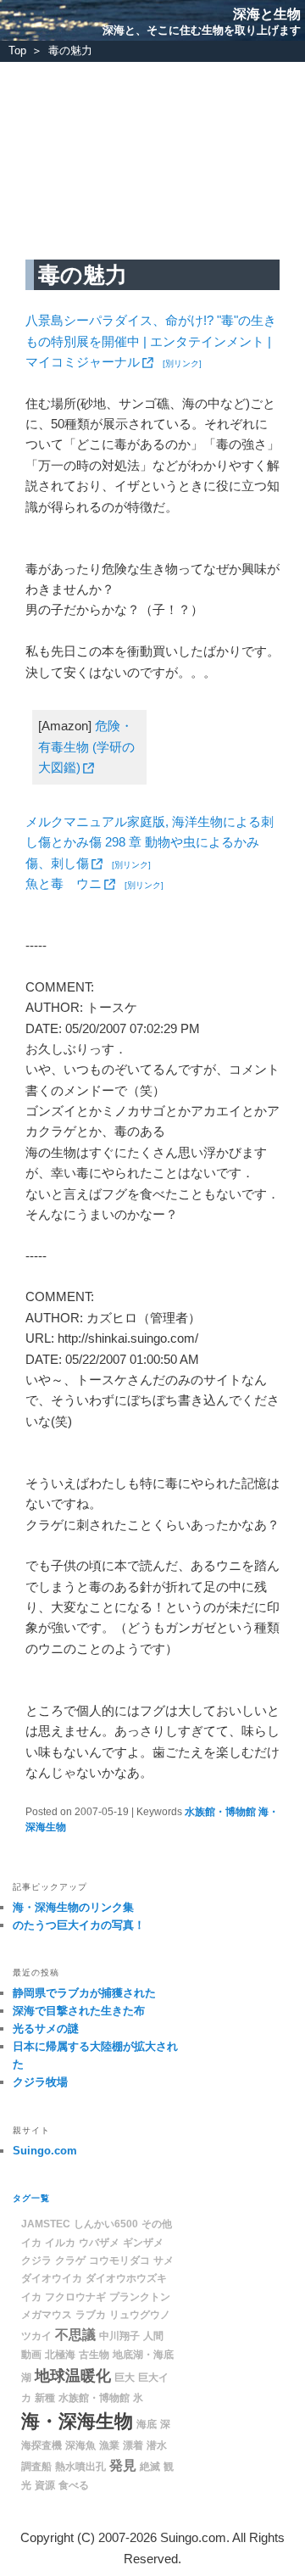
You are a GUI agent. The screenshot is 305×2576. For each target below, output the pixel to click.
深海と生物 (267, 14)
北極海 (60, 2355)
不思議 (75, 2335)
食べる (74, 2485)
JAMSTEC (46, 2224)
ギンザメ (143, 2243)
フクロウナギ (75, 2297)
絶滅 (150, 2467)
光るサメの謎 (46, 2028)
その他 (157, 2224)
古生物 (94, 2355)
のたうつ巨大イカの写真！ (79, 1925)
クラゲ (70, 2260)
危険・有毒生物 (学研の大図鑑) (86, 746)
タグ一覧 (31, 2198)
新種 (45, 2398)
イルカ (60, 2243)
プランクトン (140, 2297)
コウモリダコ (119, 2260)
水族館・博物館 (220, 1812)
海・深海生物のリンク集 (73, 1907)
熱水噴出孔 (80, 2467)
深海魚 (80, 2445)
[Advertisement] (152, 150)
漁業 (109, 2445)
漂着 (133, 2445)
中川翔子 (119, 2336)
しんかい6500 (106, 2224)
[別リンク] (182, 363)
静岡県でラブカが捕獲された (84, 1993)
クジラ (36, 2260)
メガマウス (47, 2315)
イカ (31, 2243)
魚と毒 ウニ (64, 883)
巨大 (125, 2378)
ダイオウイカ (52, 2278)
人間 (153, 2336)
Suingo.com (45, 2151)
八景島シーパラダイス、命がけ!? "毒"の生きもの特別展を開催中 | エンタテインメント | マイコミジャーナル (151, 341)
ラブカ (91, 2315)
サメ (164, 2260)
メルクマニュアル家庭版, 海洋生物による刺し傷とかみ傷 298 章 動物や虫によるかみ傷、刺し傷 (150, 842)
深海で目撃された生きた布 (79, 2011)
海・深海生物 (77, 2421)
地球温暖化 (73, 2376)
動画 (31, 2355)
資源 (45, 2485)
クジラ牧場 (40, 2082)
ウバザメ (99, 2243)
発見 (123, 2465)
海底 (147, 2424)
